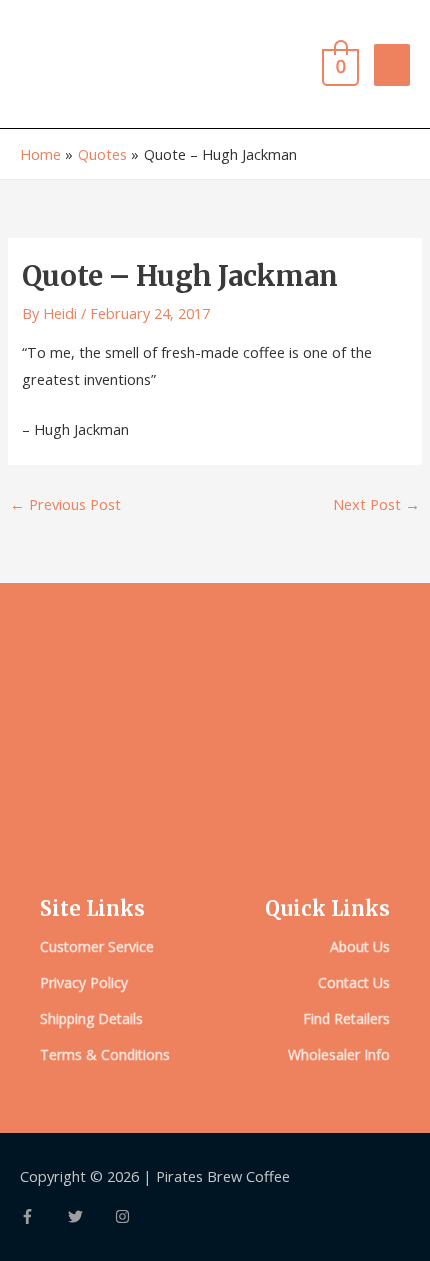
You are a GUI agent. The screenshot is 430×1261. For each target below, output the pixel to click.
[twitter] (92, 1216)
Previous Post (65, 504)
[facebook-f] (44, 1216)
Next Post (376, 504)
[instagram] (125, 1216)
